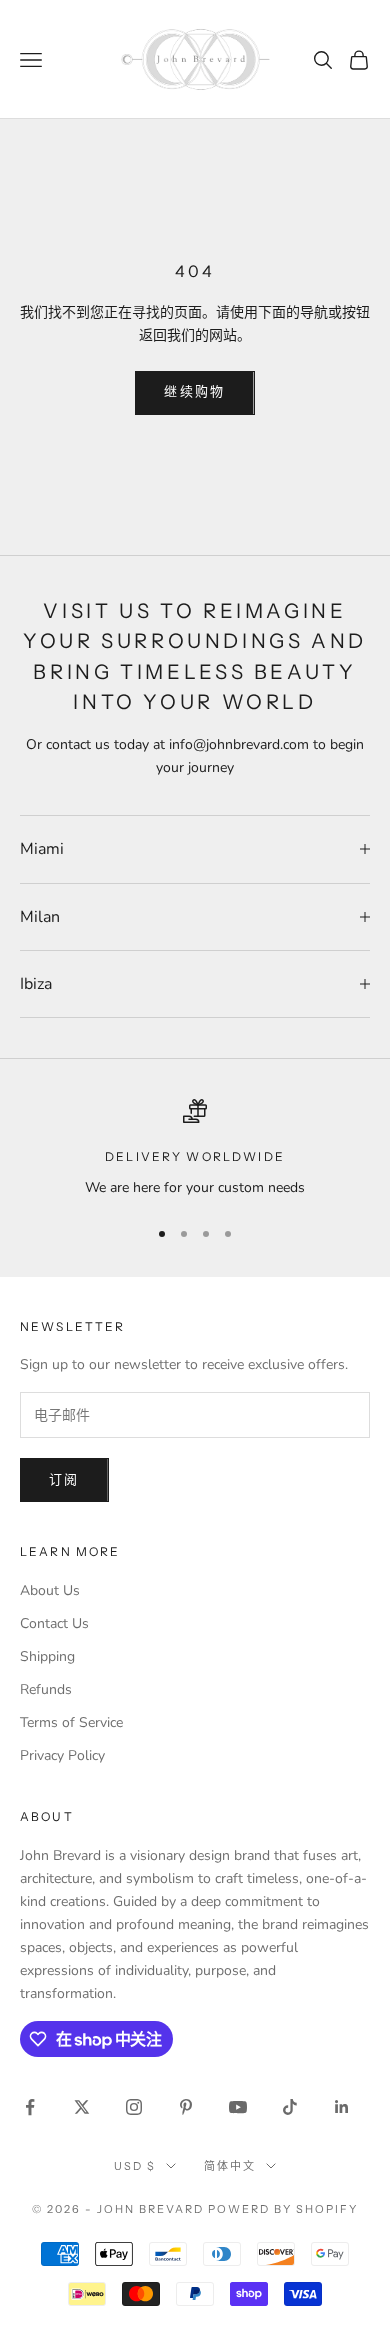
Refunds (46, 1689)
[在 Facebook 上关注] (30, 2107)
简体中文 (230, 2166)
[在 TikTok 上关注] (290, 2107)
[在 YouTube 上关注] (238, 2107)
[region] (195, 1148)
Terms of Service (71, 1722)
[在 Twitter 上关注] (82, 2107)
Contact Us (54, 1623)
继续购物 (194, 392)
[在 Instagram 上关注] (134, 2107)
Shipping (47, 1656)
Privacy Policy (62, 1755)
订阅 (64, 1480)
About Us (50, 1590)
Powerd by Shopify (283, 2209)
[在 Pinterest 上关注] (186, 2107)
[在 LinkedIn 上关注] (342, 2107)
